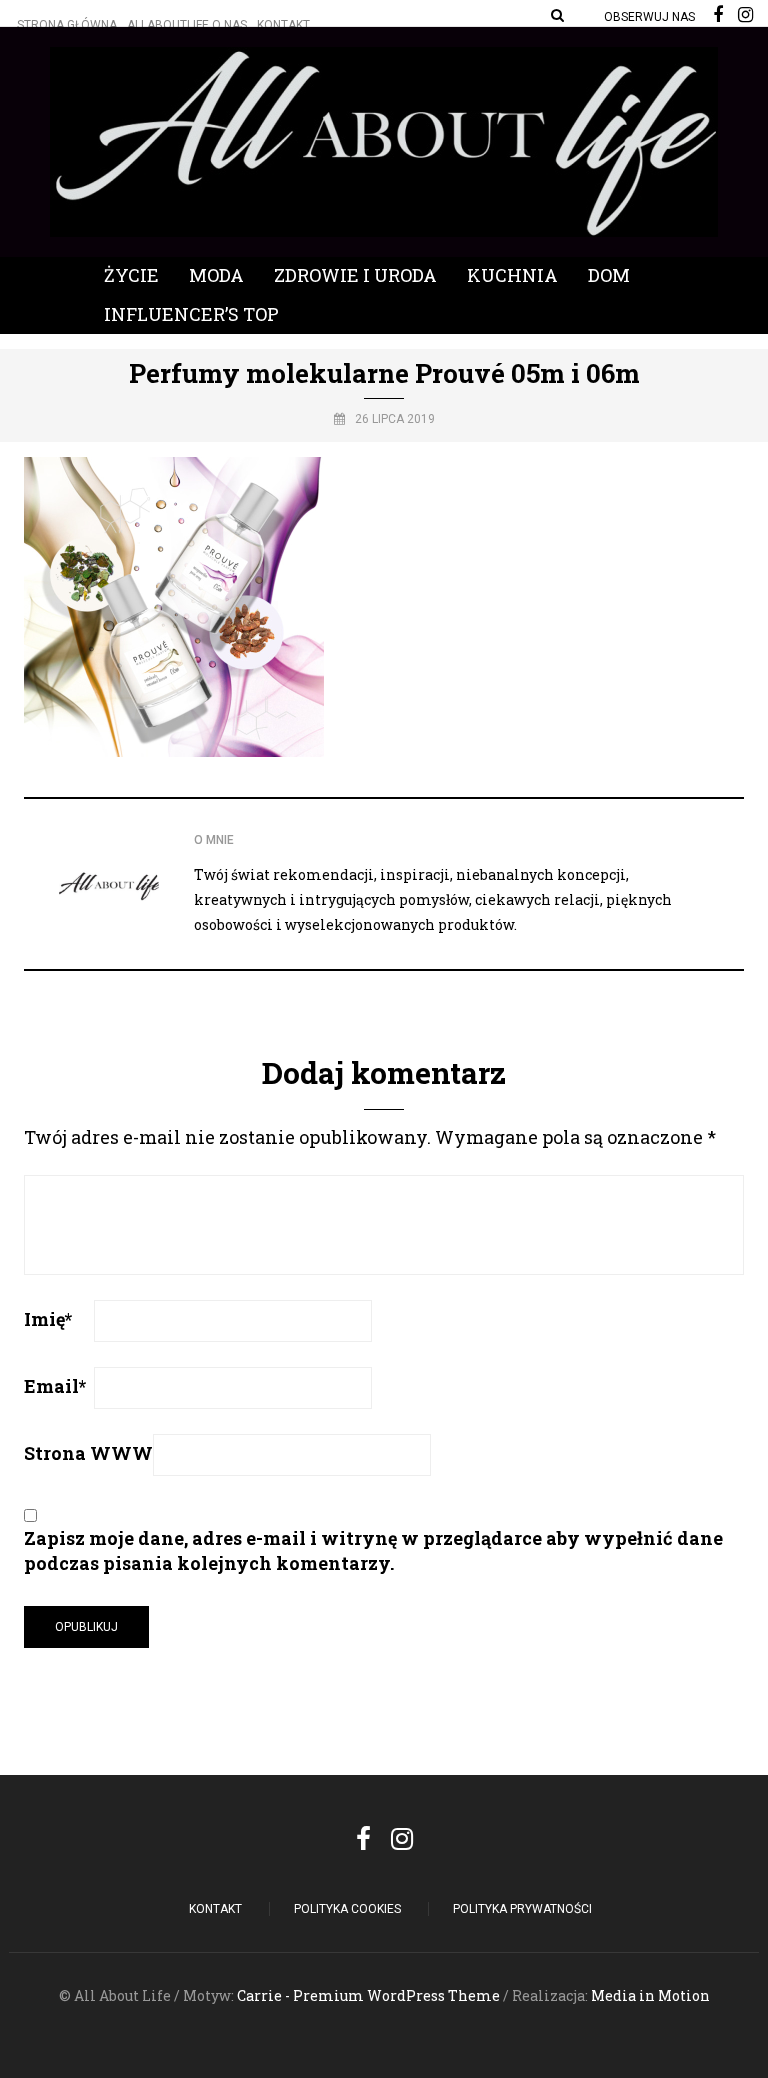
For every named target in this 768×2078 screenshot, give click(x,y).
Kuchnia (512, 275)
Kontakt (283, 25)
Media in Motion (650, 1995)
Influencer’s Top (191, 314)
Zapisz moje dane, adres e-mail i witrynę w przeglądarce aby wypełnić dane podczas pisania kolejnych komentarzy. (373, 1550)
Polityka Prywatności (522, 1909)
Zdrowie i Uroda (355, 275)
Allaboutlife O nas (187, 25)
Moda (216, 275)
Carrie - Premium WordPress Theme (368, 1995)
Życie (131, 275)
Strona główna (67, 25)
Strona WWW (88, 1453)
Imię (48, 1319)
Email (55, 1386)
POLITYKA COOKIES (347, 1909)
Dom (609, 275)
